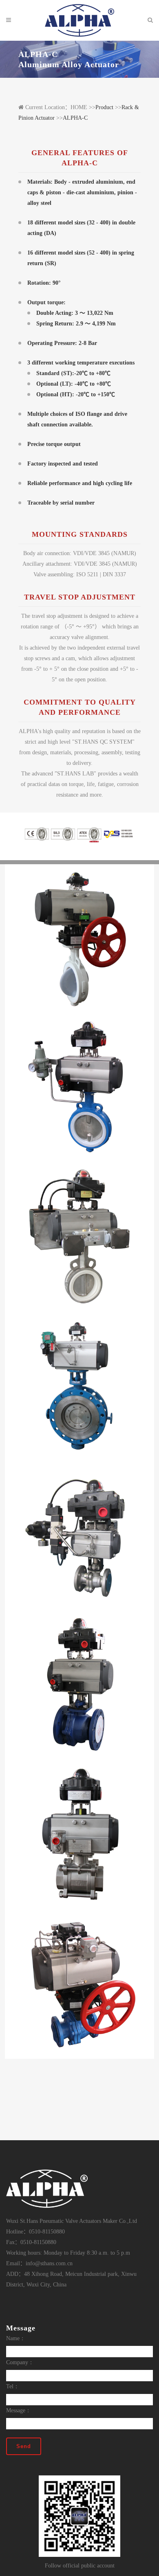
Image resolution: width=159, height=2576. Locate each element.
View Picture (79, 955)
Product (104, 107)
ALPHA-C (75, 118)
